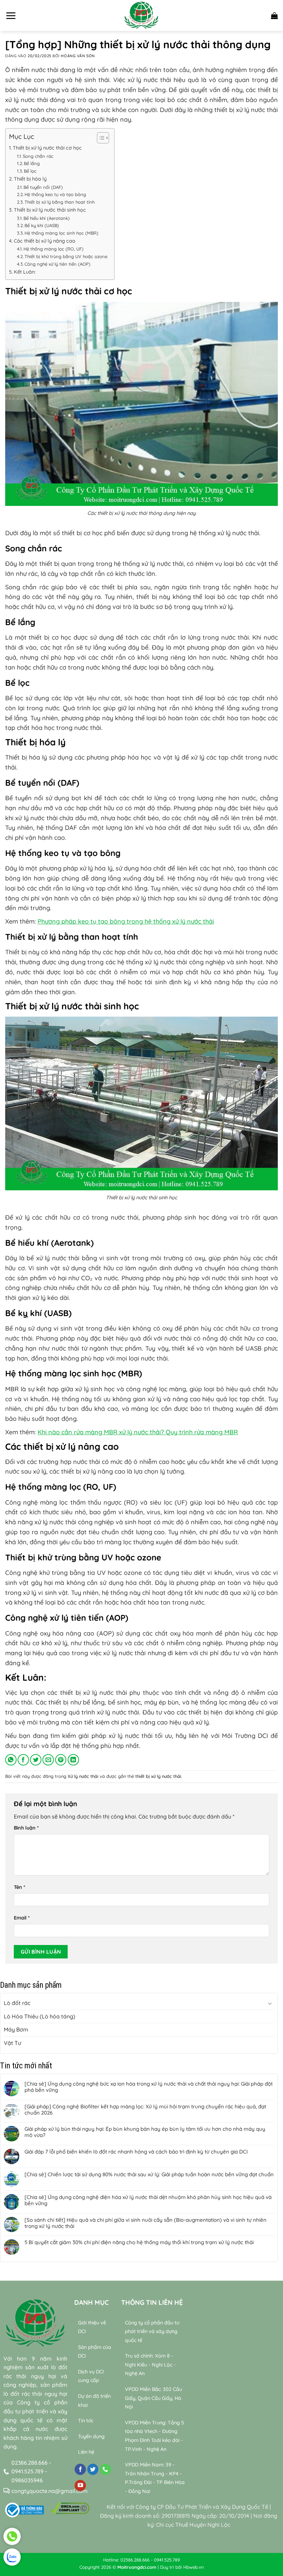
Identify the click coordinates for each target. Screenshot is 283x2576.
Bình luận (26, 1828)
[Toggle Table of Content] (100, 138)
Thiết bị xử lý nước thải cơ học (47, 148)
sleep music (247, 2456)
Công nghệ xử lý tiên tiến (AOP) (57, 264)
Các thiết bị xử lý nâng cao (45, 241)
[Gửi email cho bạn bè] (48, 1760)
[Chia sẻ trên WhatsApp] (11, 1760)
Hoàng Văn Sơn (78, 56)
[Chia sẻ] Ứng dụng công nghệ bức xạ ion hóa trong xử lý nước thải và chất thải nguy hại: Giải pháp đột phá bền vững (149, 2087)
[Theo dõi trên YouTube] (80, 2486)
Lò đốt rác (17, 2003)
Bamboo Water (213, 2465)
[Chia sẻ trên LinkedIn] (73, 1760)
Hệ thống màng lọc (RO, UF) (53, 249)
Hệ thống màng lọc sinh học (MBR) (61, 233)
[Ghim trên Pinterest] (61, 1760)
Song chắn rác (38, 156)
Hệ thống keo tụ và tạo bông (55, 194)
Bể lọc (30, 171)
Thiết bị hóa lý (30, 179)
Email (22, 1918)
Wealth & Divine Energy (238, 2474)
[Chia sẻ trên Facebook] (23, 1760)
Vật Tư (12, 2043)
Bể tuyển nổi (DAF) (43, 187)
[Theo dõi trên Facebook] (80, 2470)
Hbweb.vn (194, 2567)
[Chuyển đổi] (270, 2003)
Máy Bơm (16, 2029)
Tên (19, 1887)
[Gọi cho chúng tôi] (105, 2470)
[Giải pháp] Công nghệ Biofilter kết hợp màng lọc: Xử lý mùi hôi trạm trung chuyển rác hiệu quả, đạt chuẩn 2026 (145, 2110)
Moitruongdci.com (137, 2567)
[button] (11, 16)
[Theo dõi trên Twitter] (93, 2470)
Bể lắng (32, 163)
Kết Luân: (25, 272)
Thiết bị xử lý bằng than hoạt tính (60, 202)
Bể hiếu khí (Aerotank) (47, 218)
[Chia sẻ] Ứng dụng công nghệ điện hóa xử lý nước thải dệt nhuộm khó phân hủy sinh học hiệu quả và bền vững (148, 2200)
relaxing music (211, 2456)
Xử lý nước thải (83, 1776)
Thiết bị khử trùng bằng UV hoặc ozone (66, 256)
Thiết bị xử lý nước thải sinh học (50, 210)
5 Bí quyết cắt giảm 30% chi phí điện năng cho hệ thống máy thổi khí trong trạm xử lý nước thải (139, 2242)
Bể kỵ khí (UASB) (42, 225)
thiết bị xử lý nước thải (158, 1776)
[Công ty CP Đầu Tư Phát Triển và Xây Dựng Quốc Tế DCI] (141, 16)
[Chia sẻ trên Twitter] (36, 1760)
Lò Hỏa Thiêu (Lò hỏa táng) (40, 2016)
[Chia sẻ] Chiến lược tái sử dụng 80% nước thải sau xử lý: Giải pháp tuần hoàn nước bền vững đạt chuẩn (149, 2175)
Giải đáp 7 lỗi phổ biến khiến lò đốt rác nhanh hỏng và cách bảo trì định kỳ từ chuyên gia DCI (136, 2152)
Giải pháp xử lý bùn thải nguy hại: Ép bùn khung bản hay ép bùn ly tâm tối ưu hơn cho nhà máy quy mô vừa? (145, 2132)
